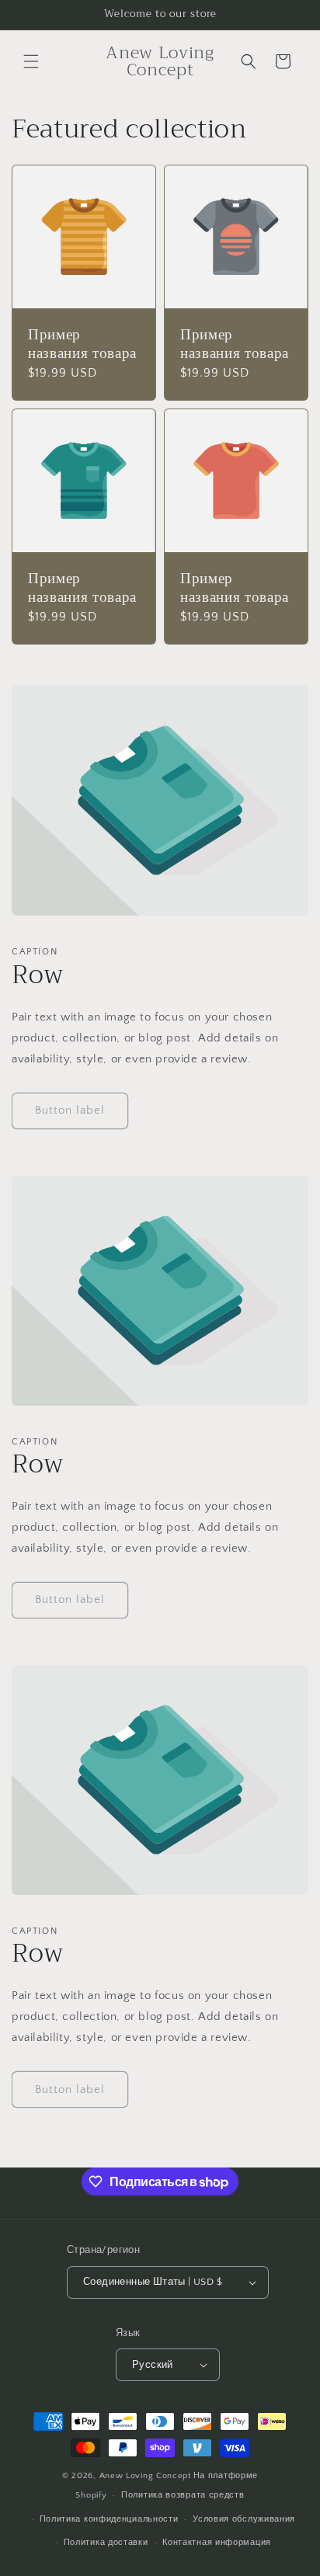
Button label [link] (70, 1110)
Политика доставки (106, 2543)
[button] (31, 61)
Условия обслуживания (244, 2519)
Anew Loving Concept (145, 2476)
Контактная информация (217, 2543)
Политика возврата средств (183, 2495)
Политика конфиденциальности (109, 2519)
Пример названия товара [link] (82, 345)
